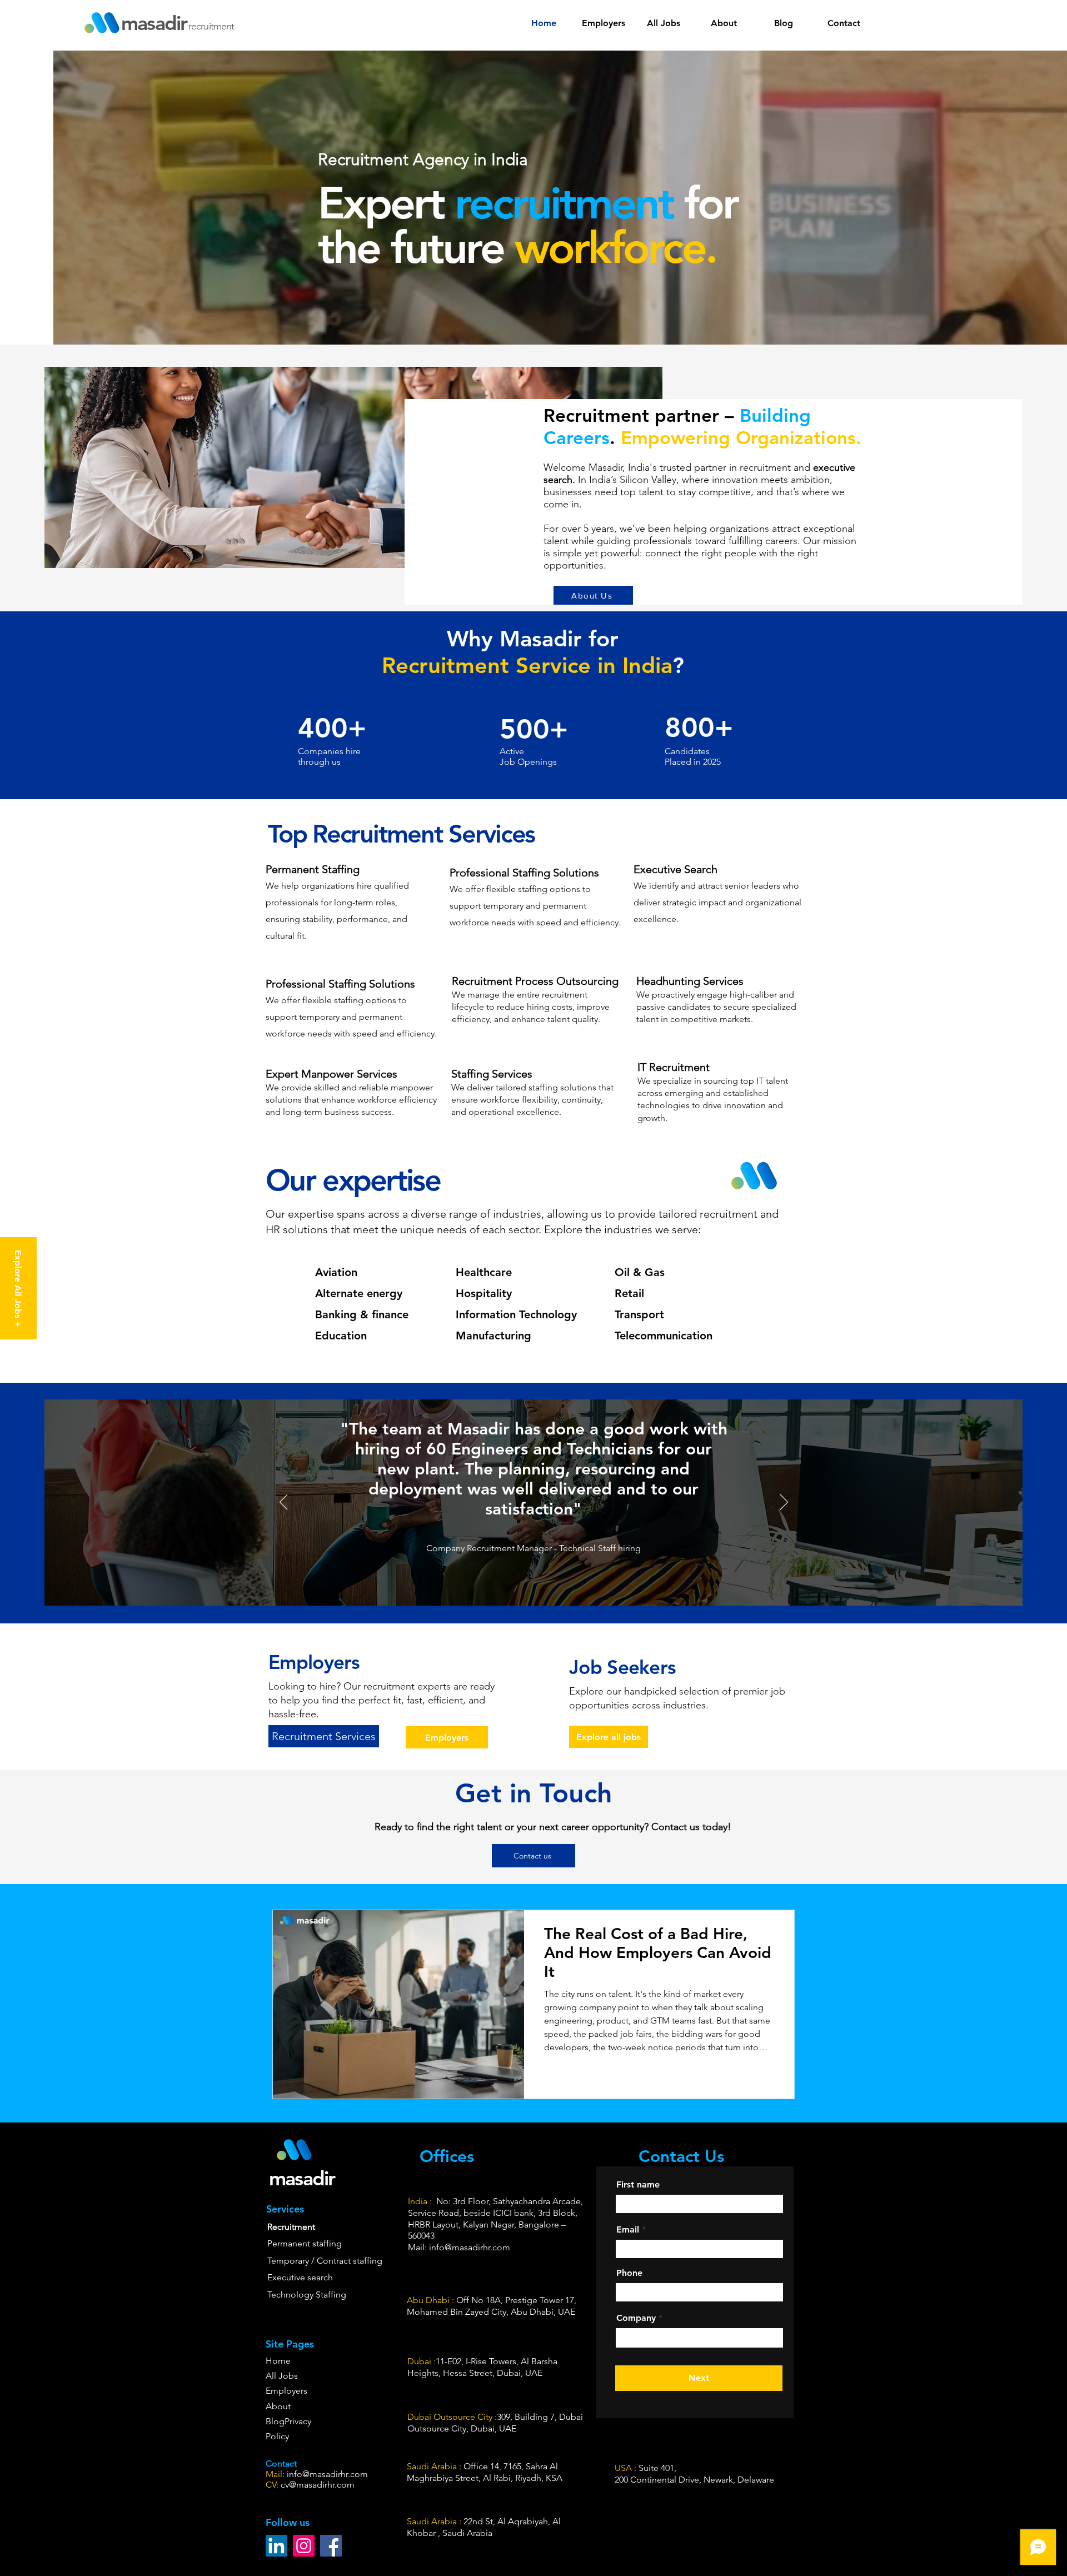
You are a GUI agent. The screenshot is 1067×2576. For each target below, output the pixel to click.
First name (638, 2185)
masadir (154, 23)
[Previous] (284, 1503)
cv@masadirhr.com (318, 2485)
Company (636, 2318)
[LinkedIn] (276, 2546)
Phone (629, 2273)
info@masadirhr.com (327, 2474)
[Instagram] (304, 2546)
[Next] (784, 1503)
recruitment (211, 26)
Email (628, 2230)
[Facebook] (331, 2546)
